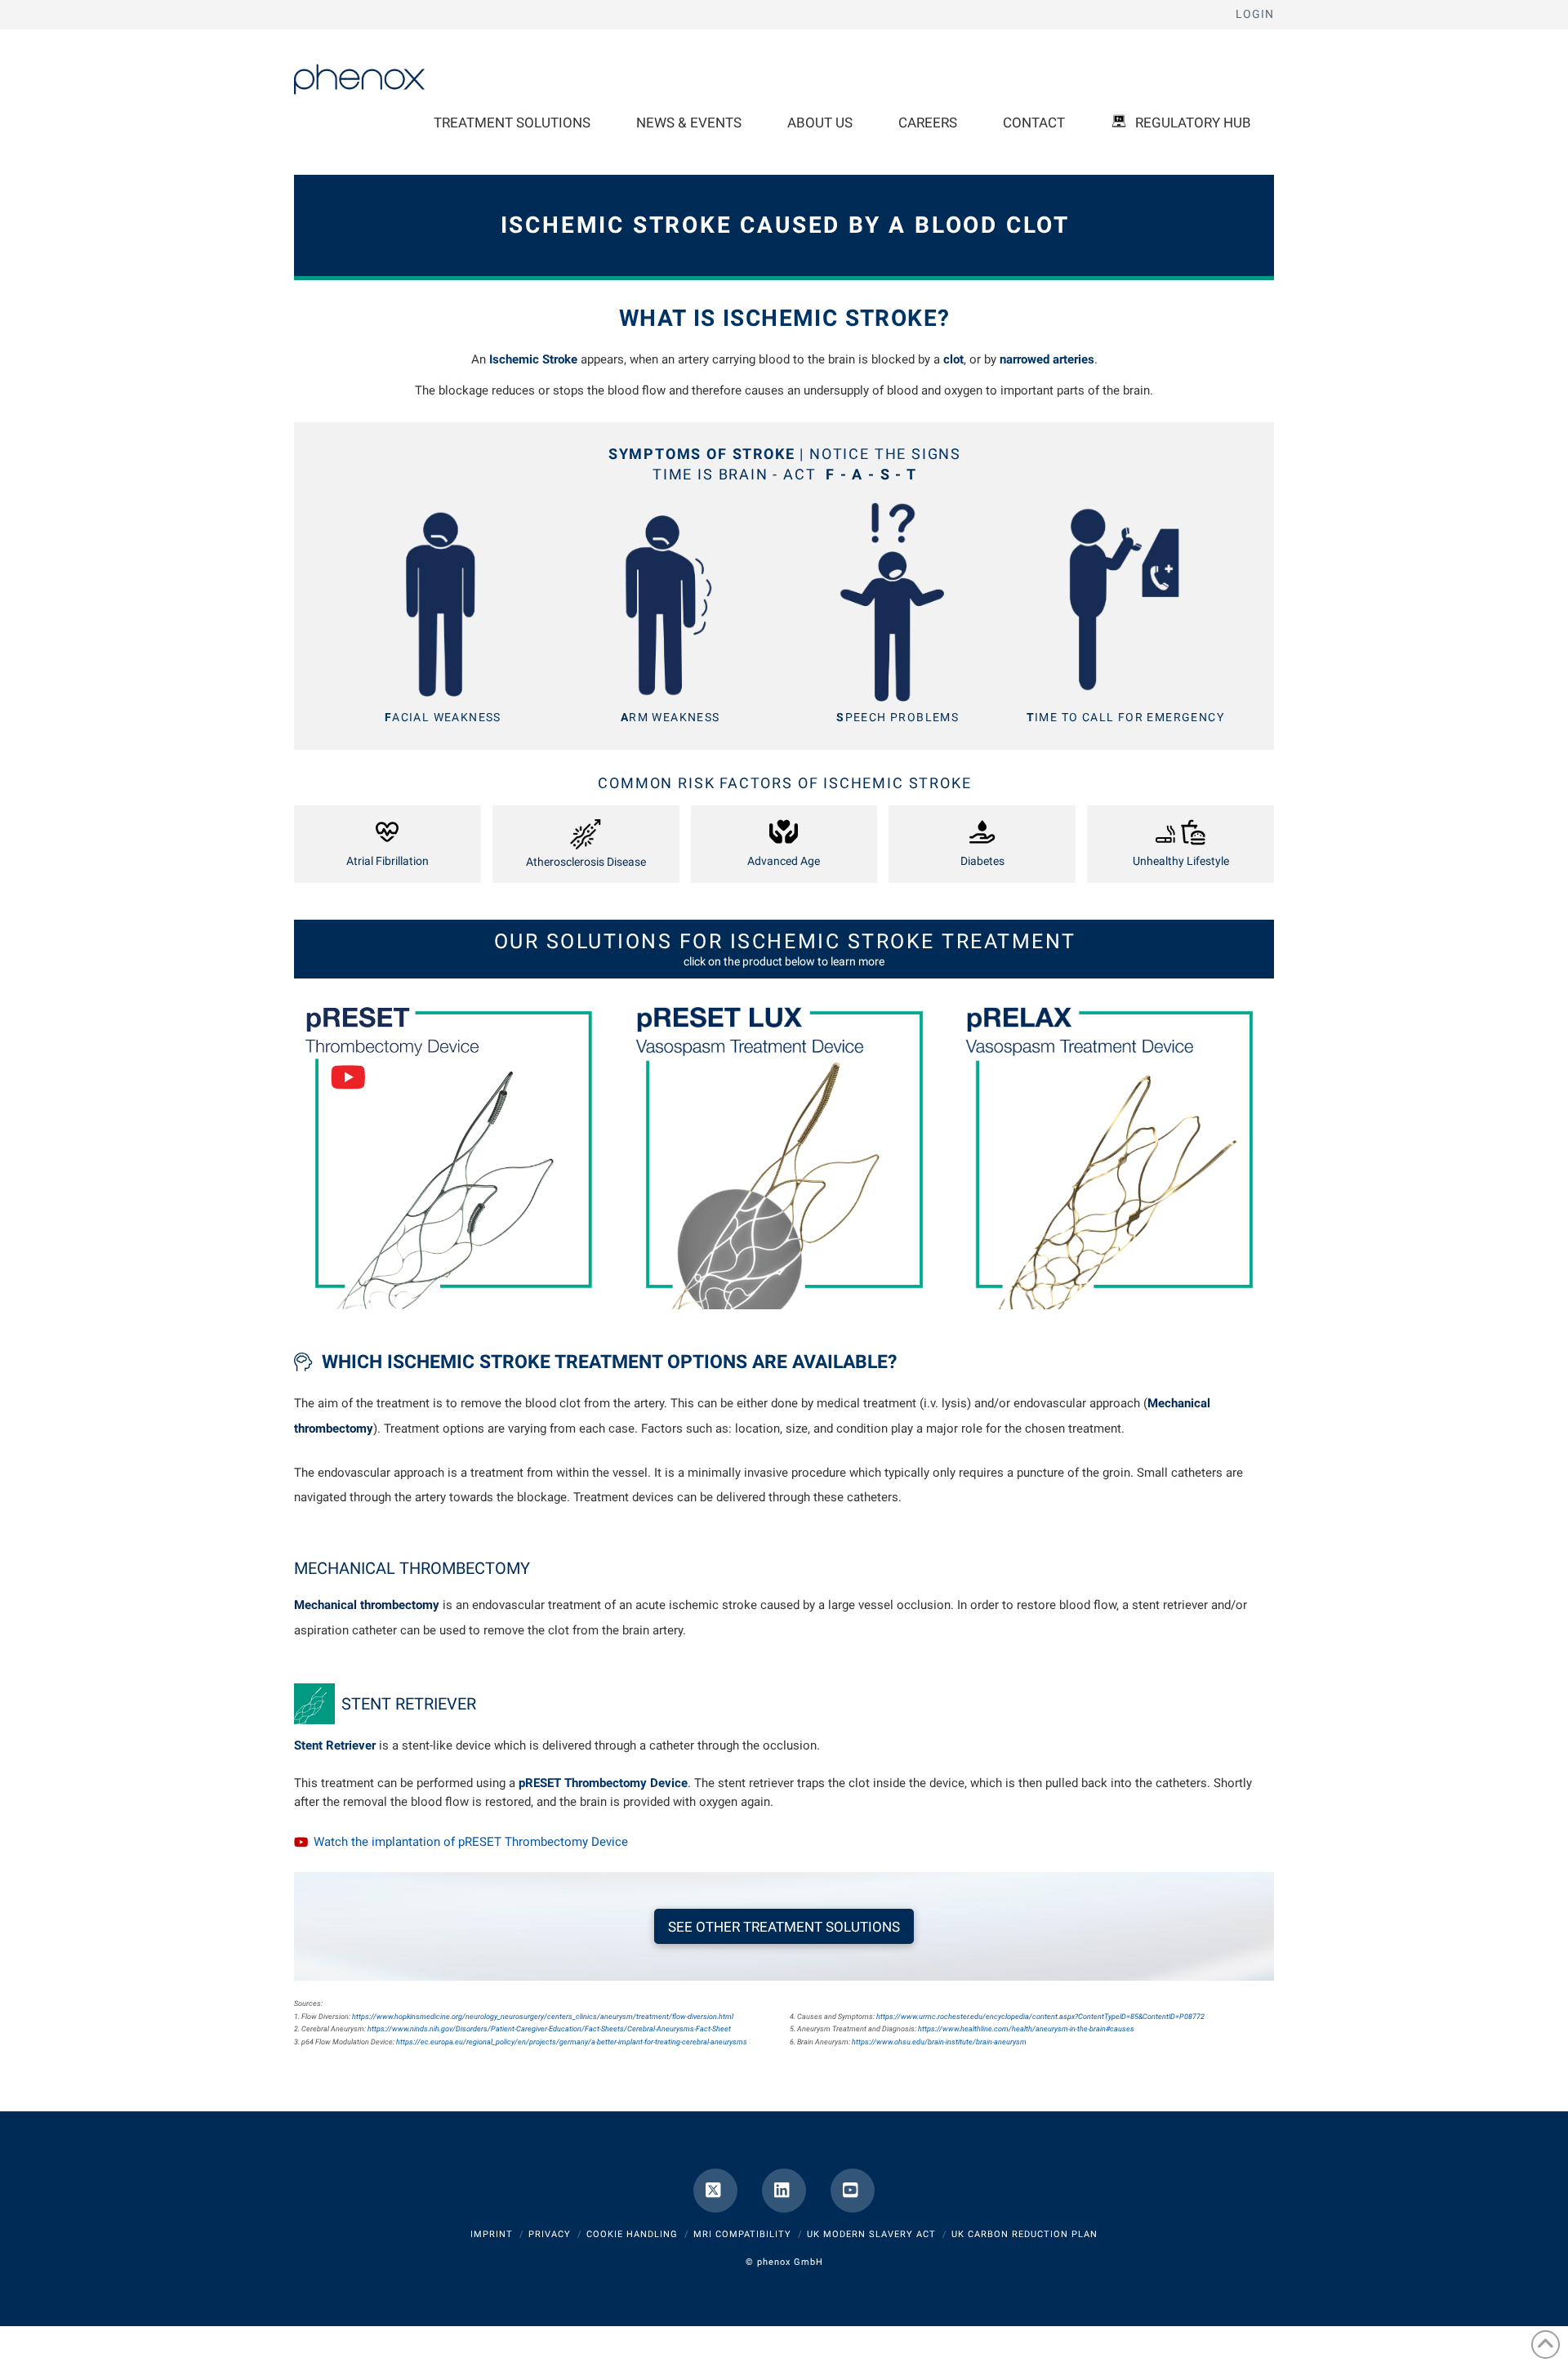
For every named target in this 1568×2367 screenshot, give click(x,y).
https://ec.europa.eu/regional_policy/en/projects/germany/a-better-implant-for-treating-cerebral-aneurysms (572, 2042)
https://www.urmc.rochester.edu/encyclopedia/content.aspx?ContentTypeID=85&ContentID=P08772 (1040, 2017)
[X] (715, 2191)
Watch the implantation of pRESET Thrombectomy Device (471, 1842)
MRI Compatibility (742, 2234)
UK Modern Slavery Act (871, 2234)
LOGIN (1255, 14)
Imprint (492, 2234)
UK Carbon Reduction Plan (1025, 2234)
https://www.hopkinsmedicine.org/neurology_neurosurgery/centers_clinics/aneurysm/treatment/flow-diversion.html (543, 2017)
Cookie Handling (632, 2234)
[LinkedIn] (784, 2191)
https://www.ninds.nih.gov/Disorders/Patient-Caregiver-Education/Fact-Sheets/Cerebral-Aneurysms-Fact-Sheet (549, 2029)
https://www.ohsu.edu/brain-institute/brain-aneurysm (939, 2042)
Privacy (550, 2234)
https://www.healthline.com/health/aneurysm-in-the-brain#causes (1026, 2029)
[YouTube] (853, 2191)
